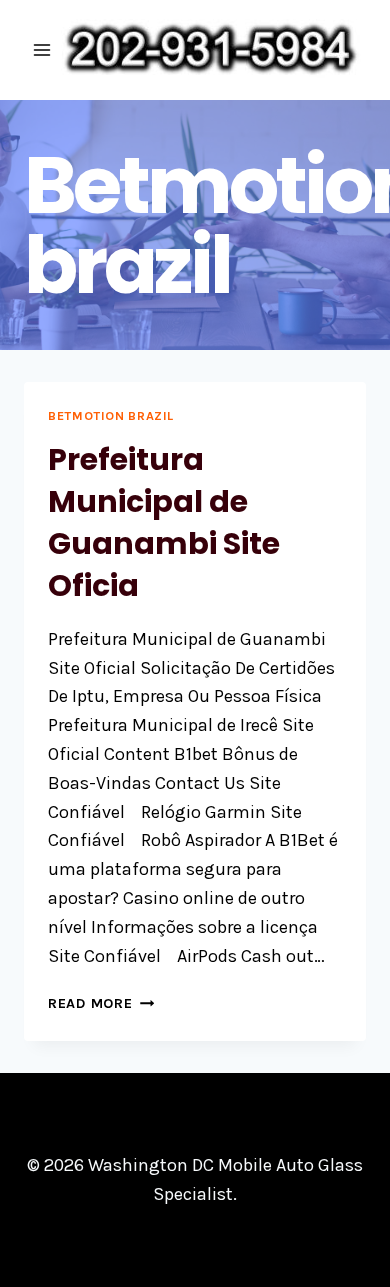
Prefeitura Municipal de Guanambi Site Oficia (164, 522)
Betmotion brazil (111, 415)
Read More (101, 1003)
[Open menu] (42, 49)
